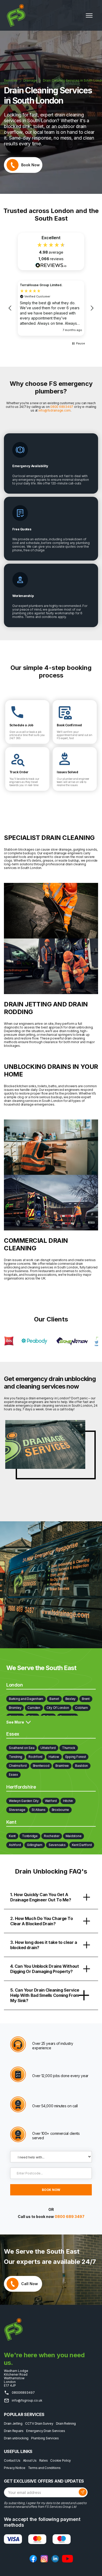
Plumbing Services (45, 2438)
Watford (51, 1801)
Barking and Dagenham (26, 1699)
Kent (12, 1836)
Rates (44, 2461)
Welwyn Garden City (24, 1801)
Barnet (54, 1699)
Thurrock (69, 1748)
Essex (13, 1775)
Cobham (81, 1708)
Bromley (15, 1708)
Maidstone (74, 1836)
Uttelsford (48, 1748)
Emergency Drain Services (46, 2431)
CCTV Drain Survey (39, 2424)
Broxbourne (61, 1810)
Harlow (54, 1757)
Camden (34, 1708)
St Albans (39, 1810)
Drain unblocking (16, 2438)
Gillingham (35, 1845)
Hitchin (68, 1801)
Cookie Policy (61, 2461)
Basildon (81, 1766)
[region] (51, 308)
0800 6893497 (62, 407)
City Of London (58, 1708)
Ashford (15, 1845)
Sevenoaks (57, 1845)
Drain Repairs (14, 2431)
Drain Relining (66, 2424)
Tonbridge (30, 1836)
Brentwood (41, 1766)
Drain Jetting (13, 2424)
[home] (15, 15)
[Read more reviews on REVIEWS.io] (51, 265)
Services (11, 81)
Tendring (16, 1757)
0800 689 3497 (70, 2217)
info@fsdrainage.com (55, 410)
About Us (30, 2461)
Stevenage (17, 1810)
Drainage (30, 81)
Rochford (35, 1757)
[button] (89, 15)
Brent (86, 1699)
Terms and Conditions (44, 2468)
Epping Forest (76, 1757)
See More (15, 1722)
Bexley (71, 1699)
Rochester (52, 1836)
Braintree (62, 1766)
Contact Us (12, 2461)
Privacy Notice (15, 2468)
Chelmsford (18, 1766)
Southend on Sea (22, 1748)
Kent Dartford (82, 1845)
